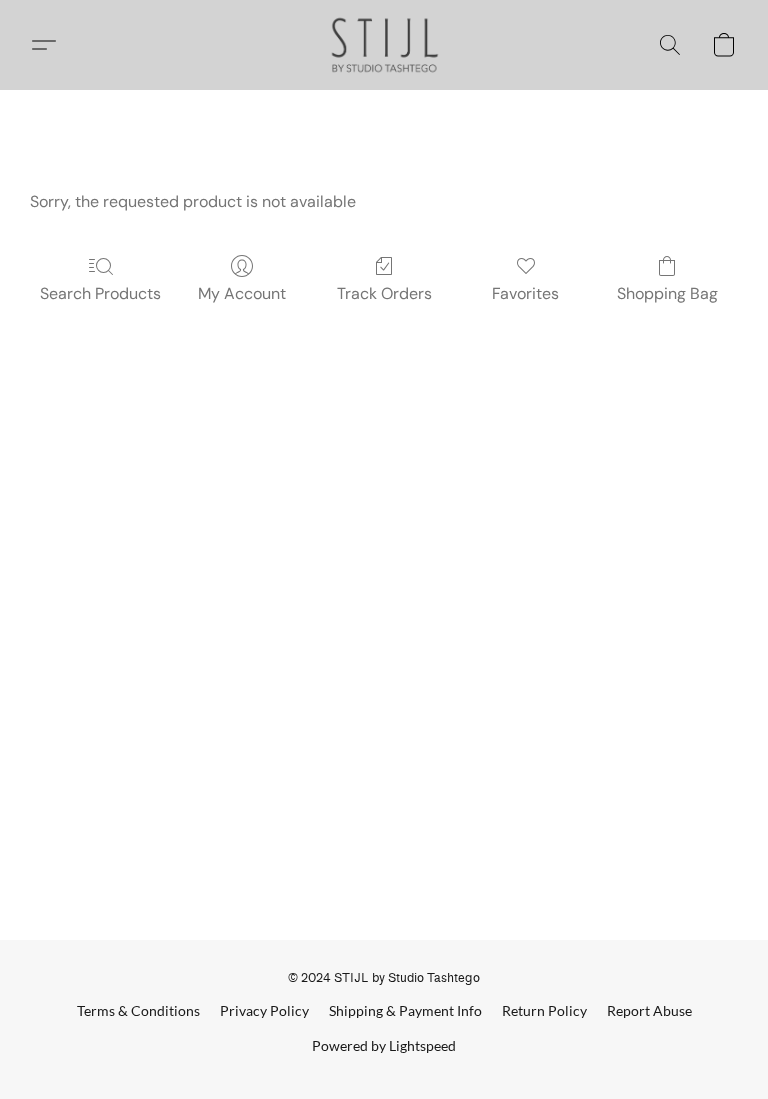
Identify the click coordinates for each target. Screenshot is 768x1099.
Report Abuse (649, 1010)
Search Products (100, 293)
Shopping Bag (667, 293)
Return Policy (544, 1010)
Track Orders (384, 293)
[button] (384, 45)
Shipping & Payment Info (405, 1010)
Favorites (525, 293)
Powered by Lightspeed (384, 1045)
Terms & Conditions (138, 1010)
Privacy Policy (264, 1010)
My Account (242, 293)
